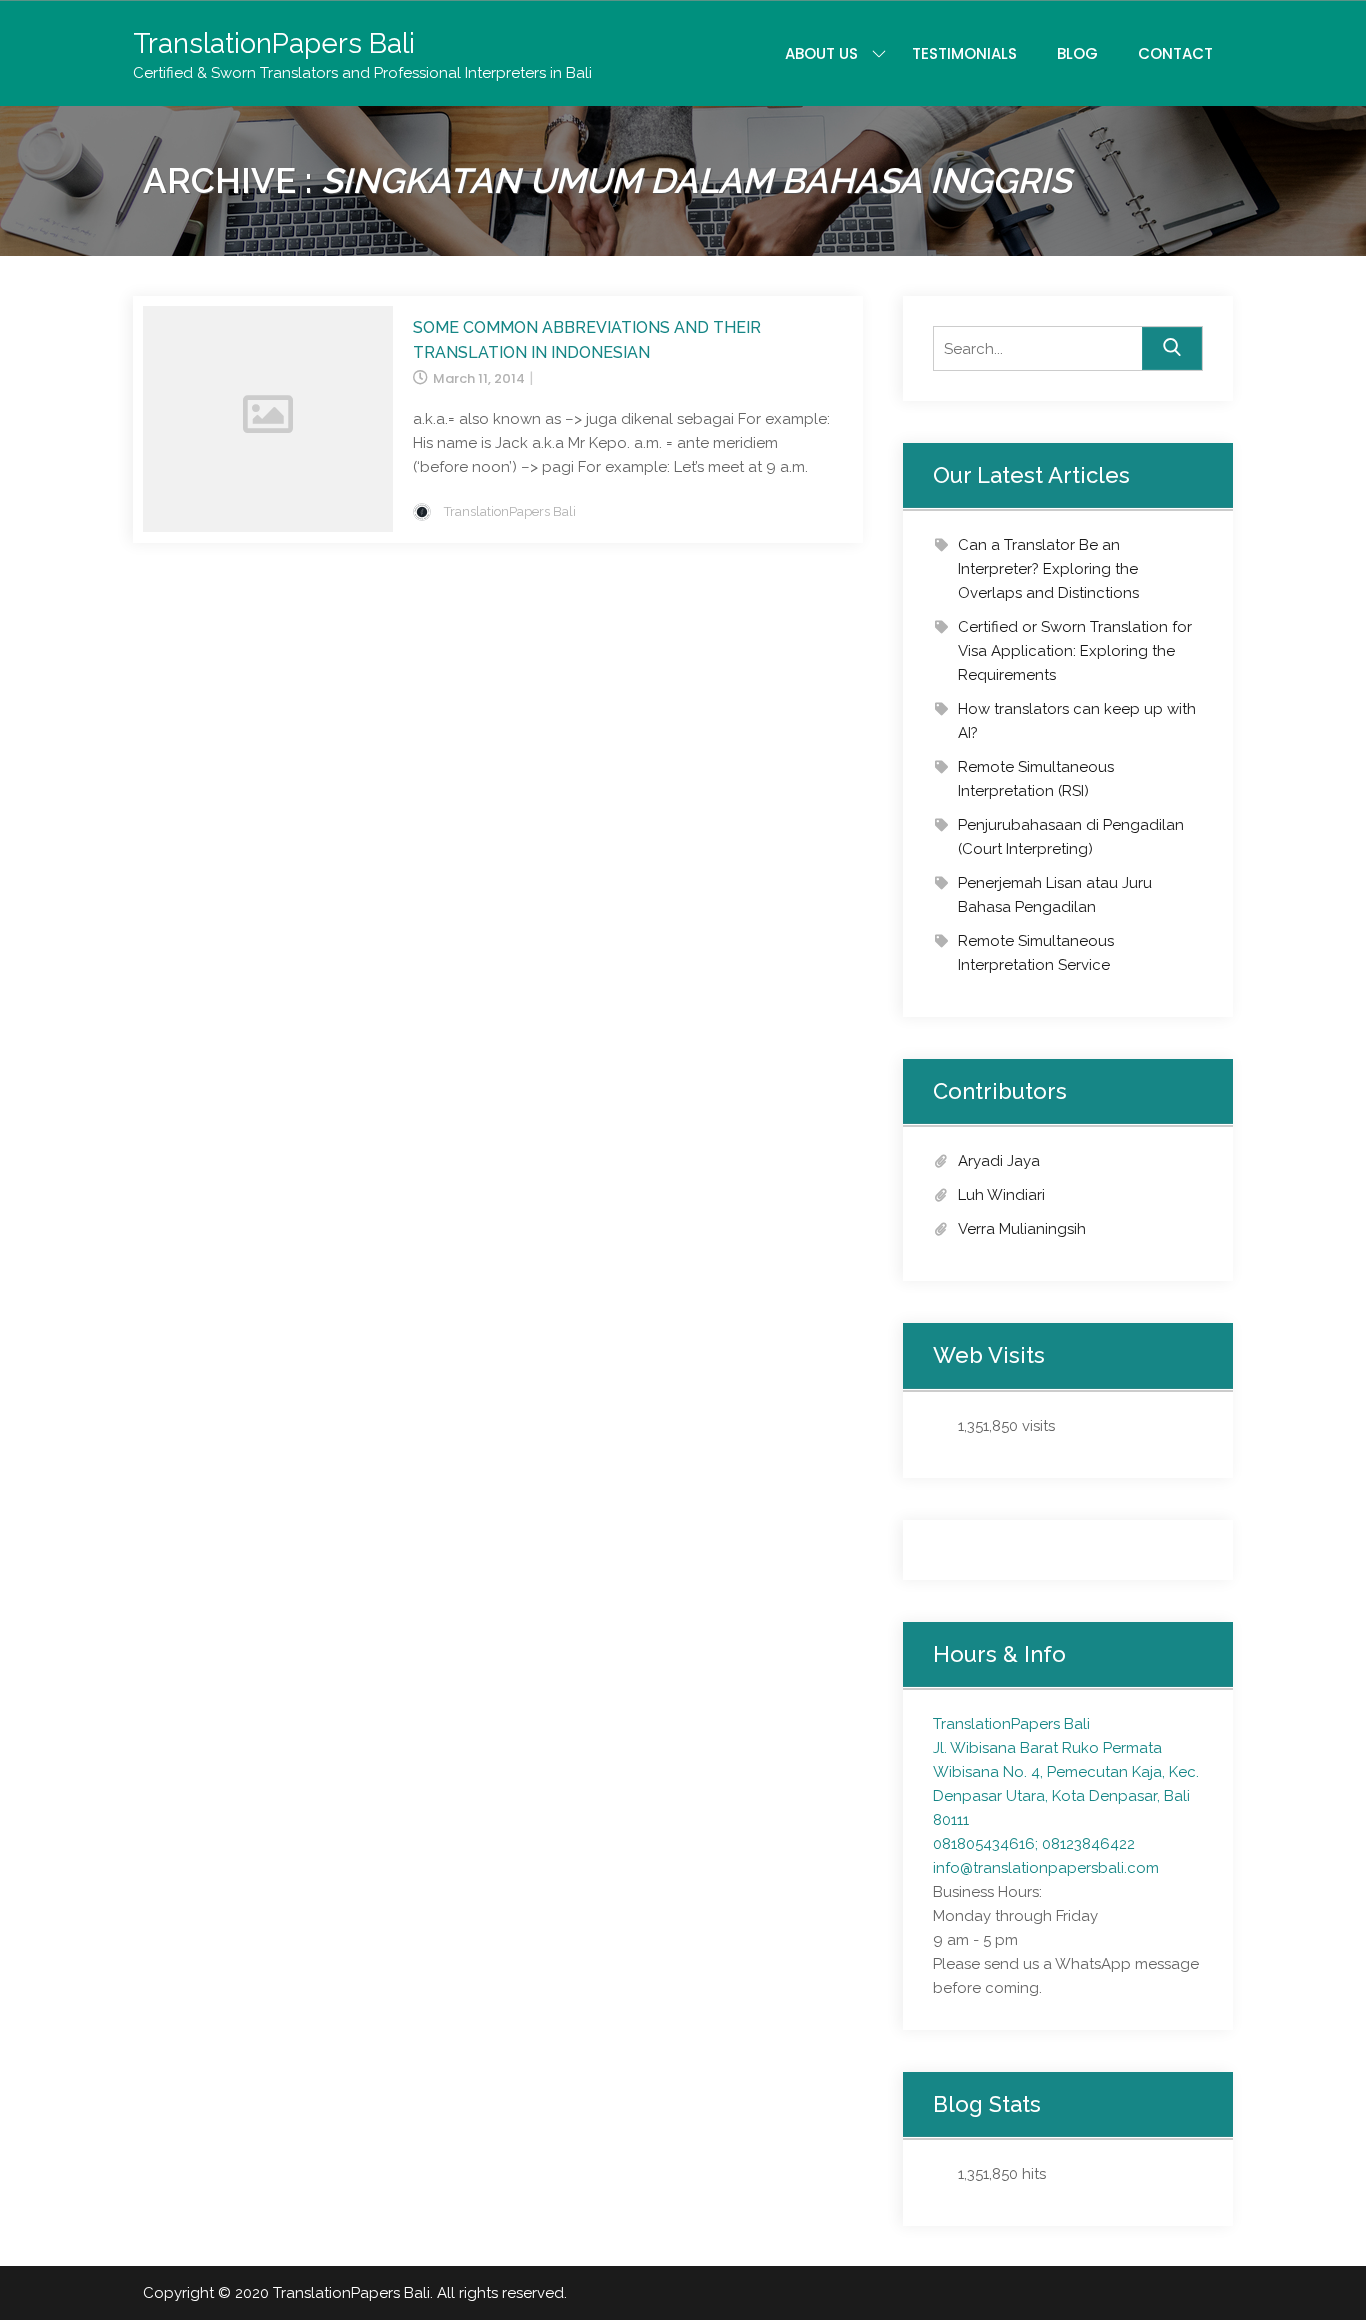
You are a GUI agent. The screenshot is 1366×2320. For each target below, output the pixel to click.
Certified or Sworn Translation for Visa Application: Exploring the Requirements (1075, 651)
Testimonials (964, 53)
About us (821, 53)
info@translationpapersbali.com (1046, 1868)
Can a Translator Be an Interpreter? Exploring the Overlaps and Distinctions (1048, 569)
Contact (1175, 53)
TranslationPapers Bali (274, 43)
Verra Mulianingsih (1022, 1229)
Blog (1077, 53)
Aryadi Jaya (999, 1161)
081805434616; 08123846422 (1034, 1844)
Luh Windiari (1001, 1195)
